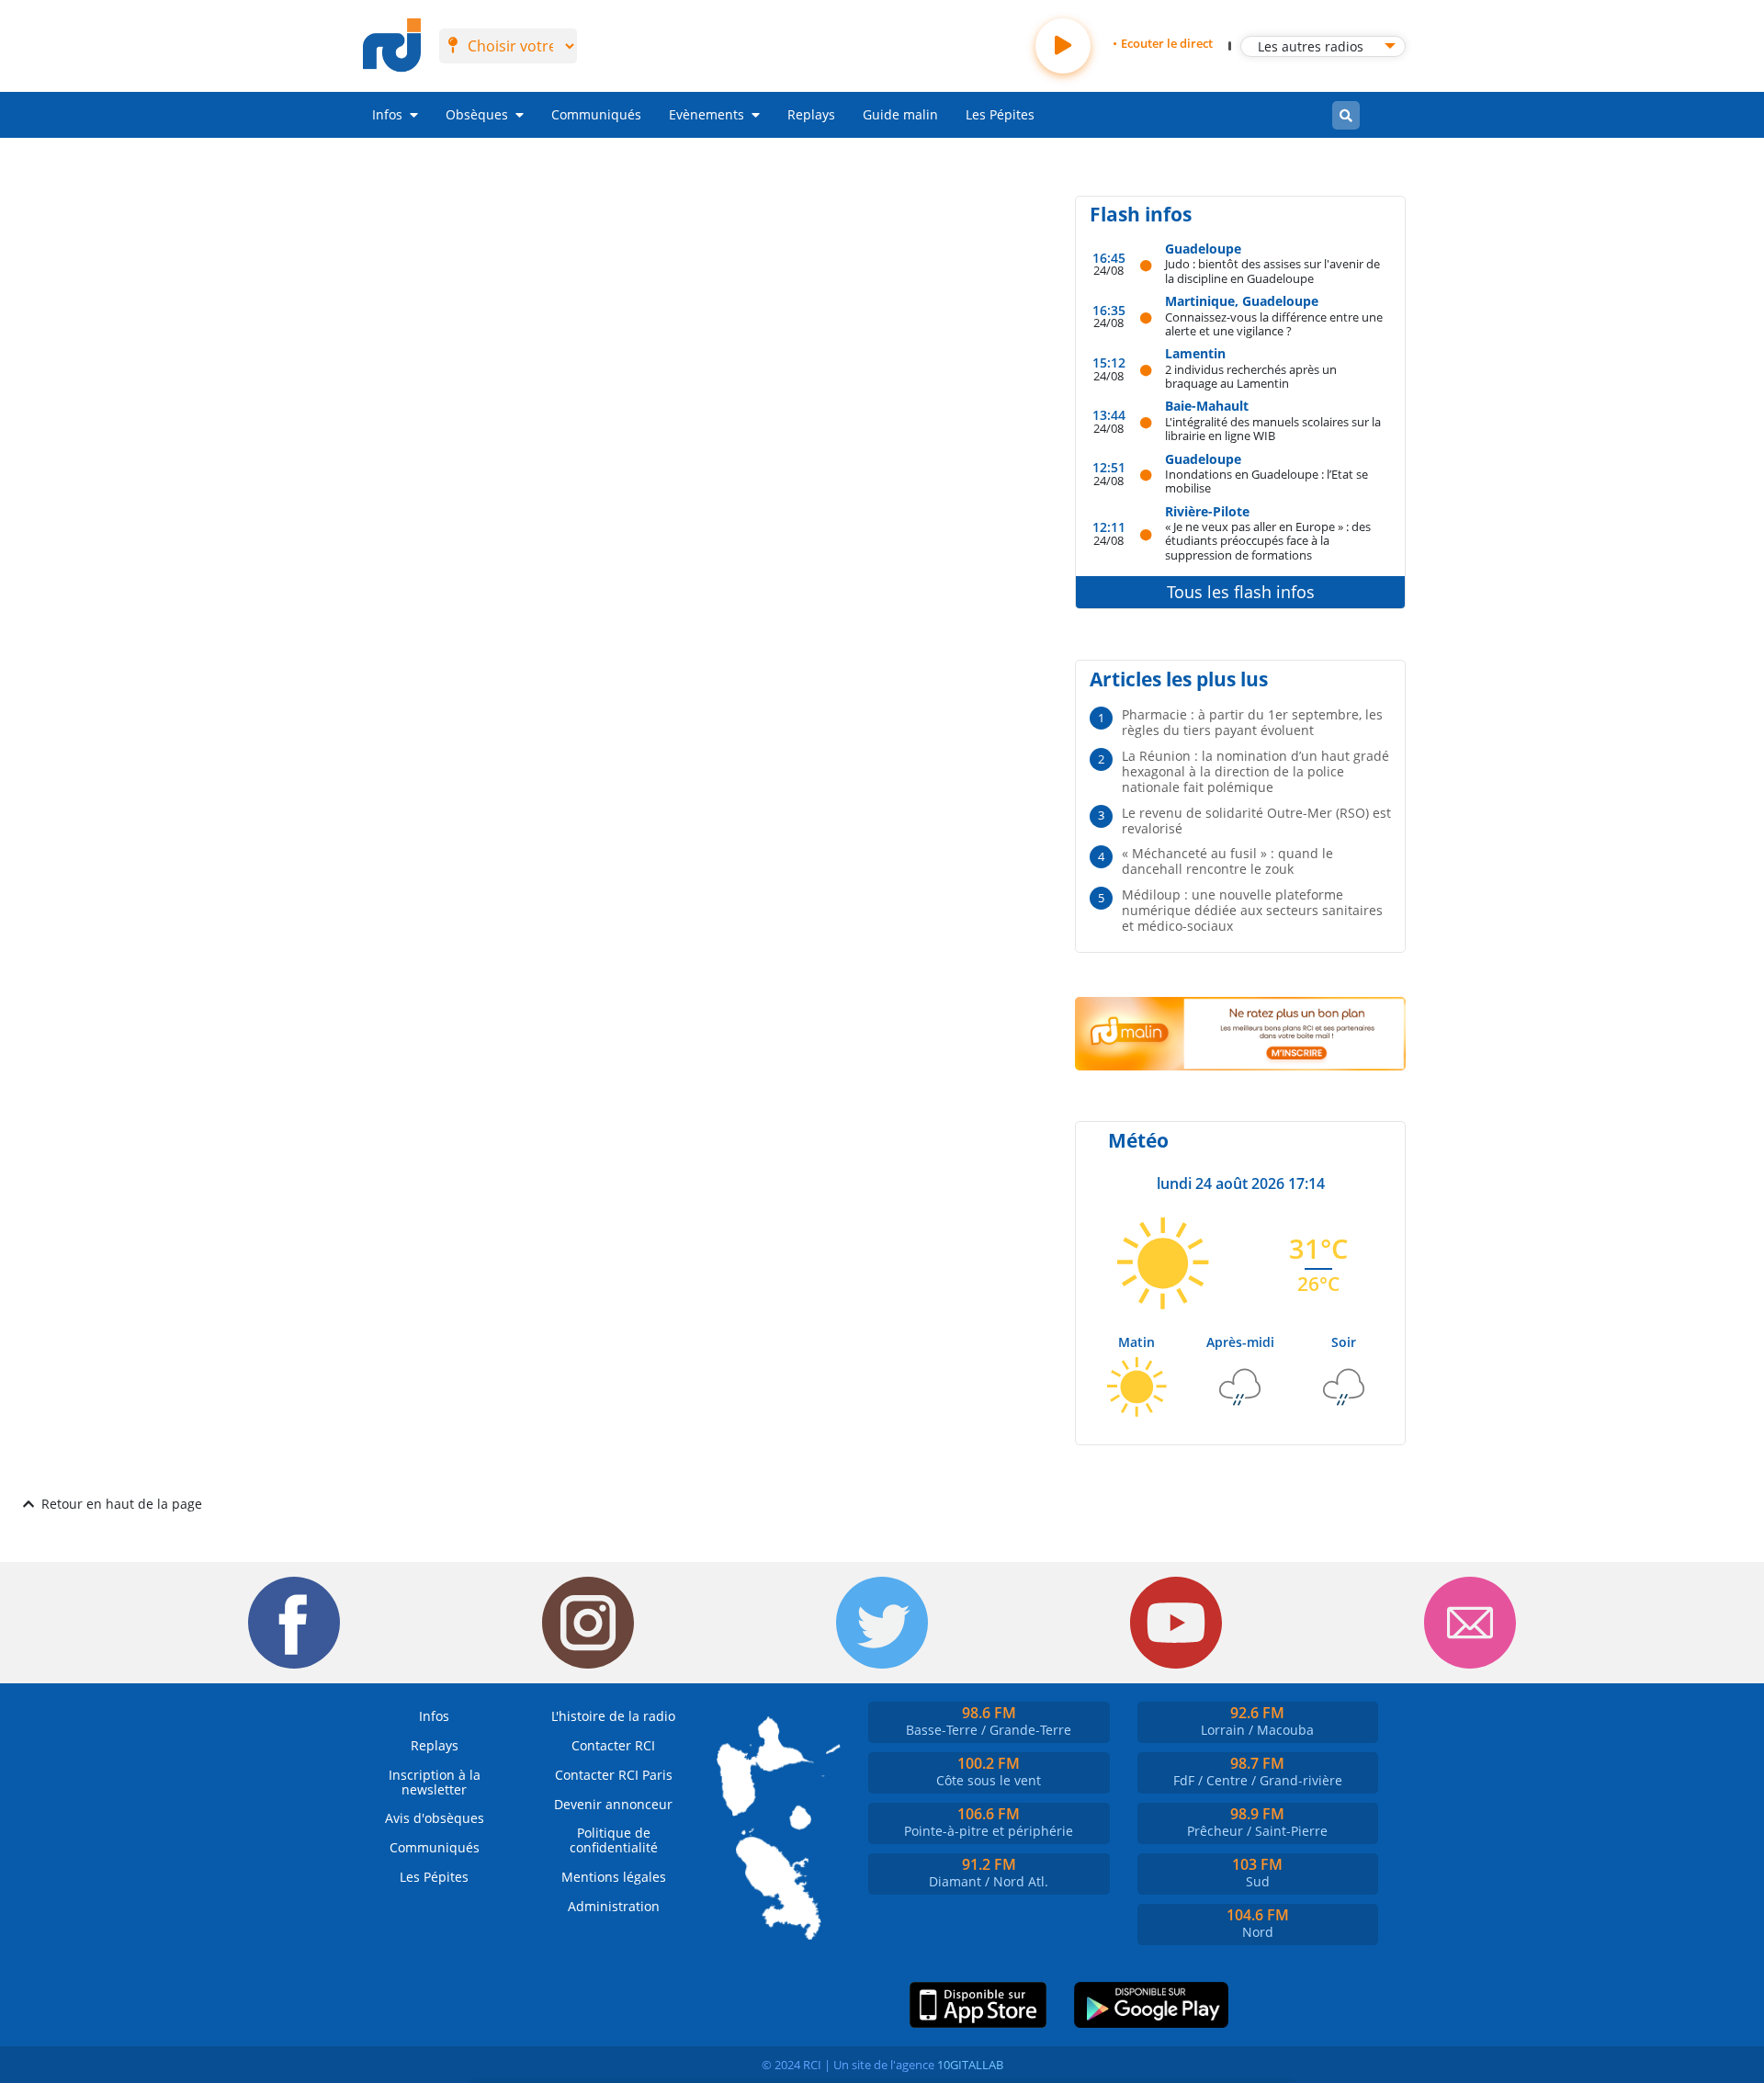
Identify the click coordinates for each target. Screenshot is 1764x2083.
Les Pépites (1000, 114)
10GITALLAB (970, 2065)
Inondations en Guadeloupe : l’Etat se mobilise (1266, 481)
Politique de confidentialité (614, 1840)
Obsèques (477, 114)
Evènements (707, 114)
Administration (614, 1906)
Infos (387, 114)
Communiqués (596, 114)
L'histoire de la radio (613, 1716)
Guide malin (900, 114)
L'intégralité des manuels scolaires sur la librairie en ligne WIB (1273, 429)
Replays (811, 114)
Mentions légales (614, 1877)
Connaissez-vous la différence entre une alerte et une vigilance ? (1274, 324)
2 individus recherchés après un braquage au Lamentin (1251, 376)
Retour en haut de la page (122, 1504)
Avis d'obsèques (435, 1818)
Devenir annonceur (613, 1804)
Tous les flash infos (1241, 592)
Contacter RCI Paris (614, 1775)
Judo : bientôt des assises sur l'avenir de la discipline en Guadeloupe (1272, 271)
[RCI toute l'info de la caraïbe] (392, 46)
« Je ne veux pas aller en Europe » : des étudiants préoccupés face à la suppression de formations (1268, 540)
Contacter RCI (613, 1745)
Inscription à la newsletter (435, 1782)
